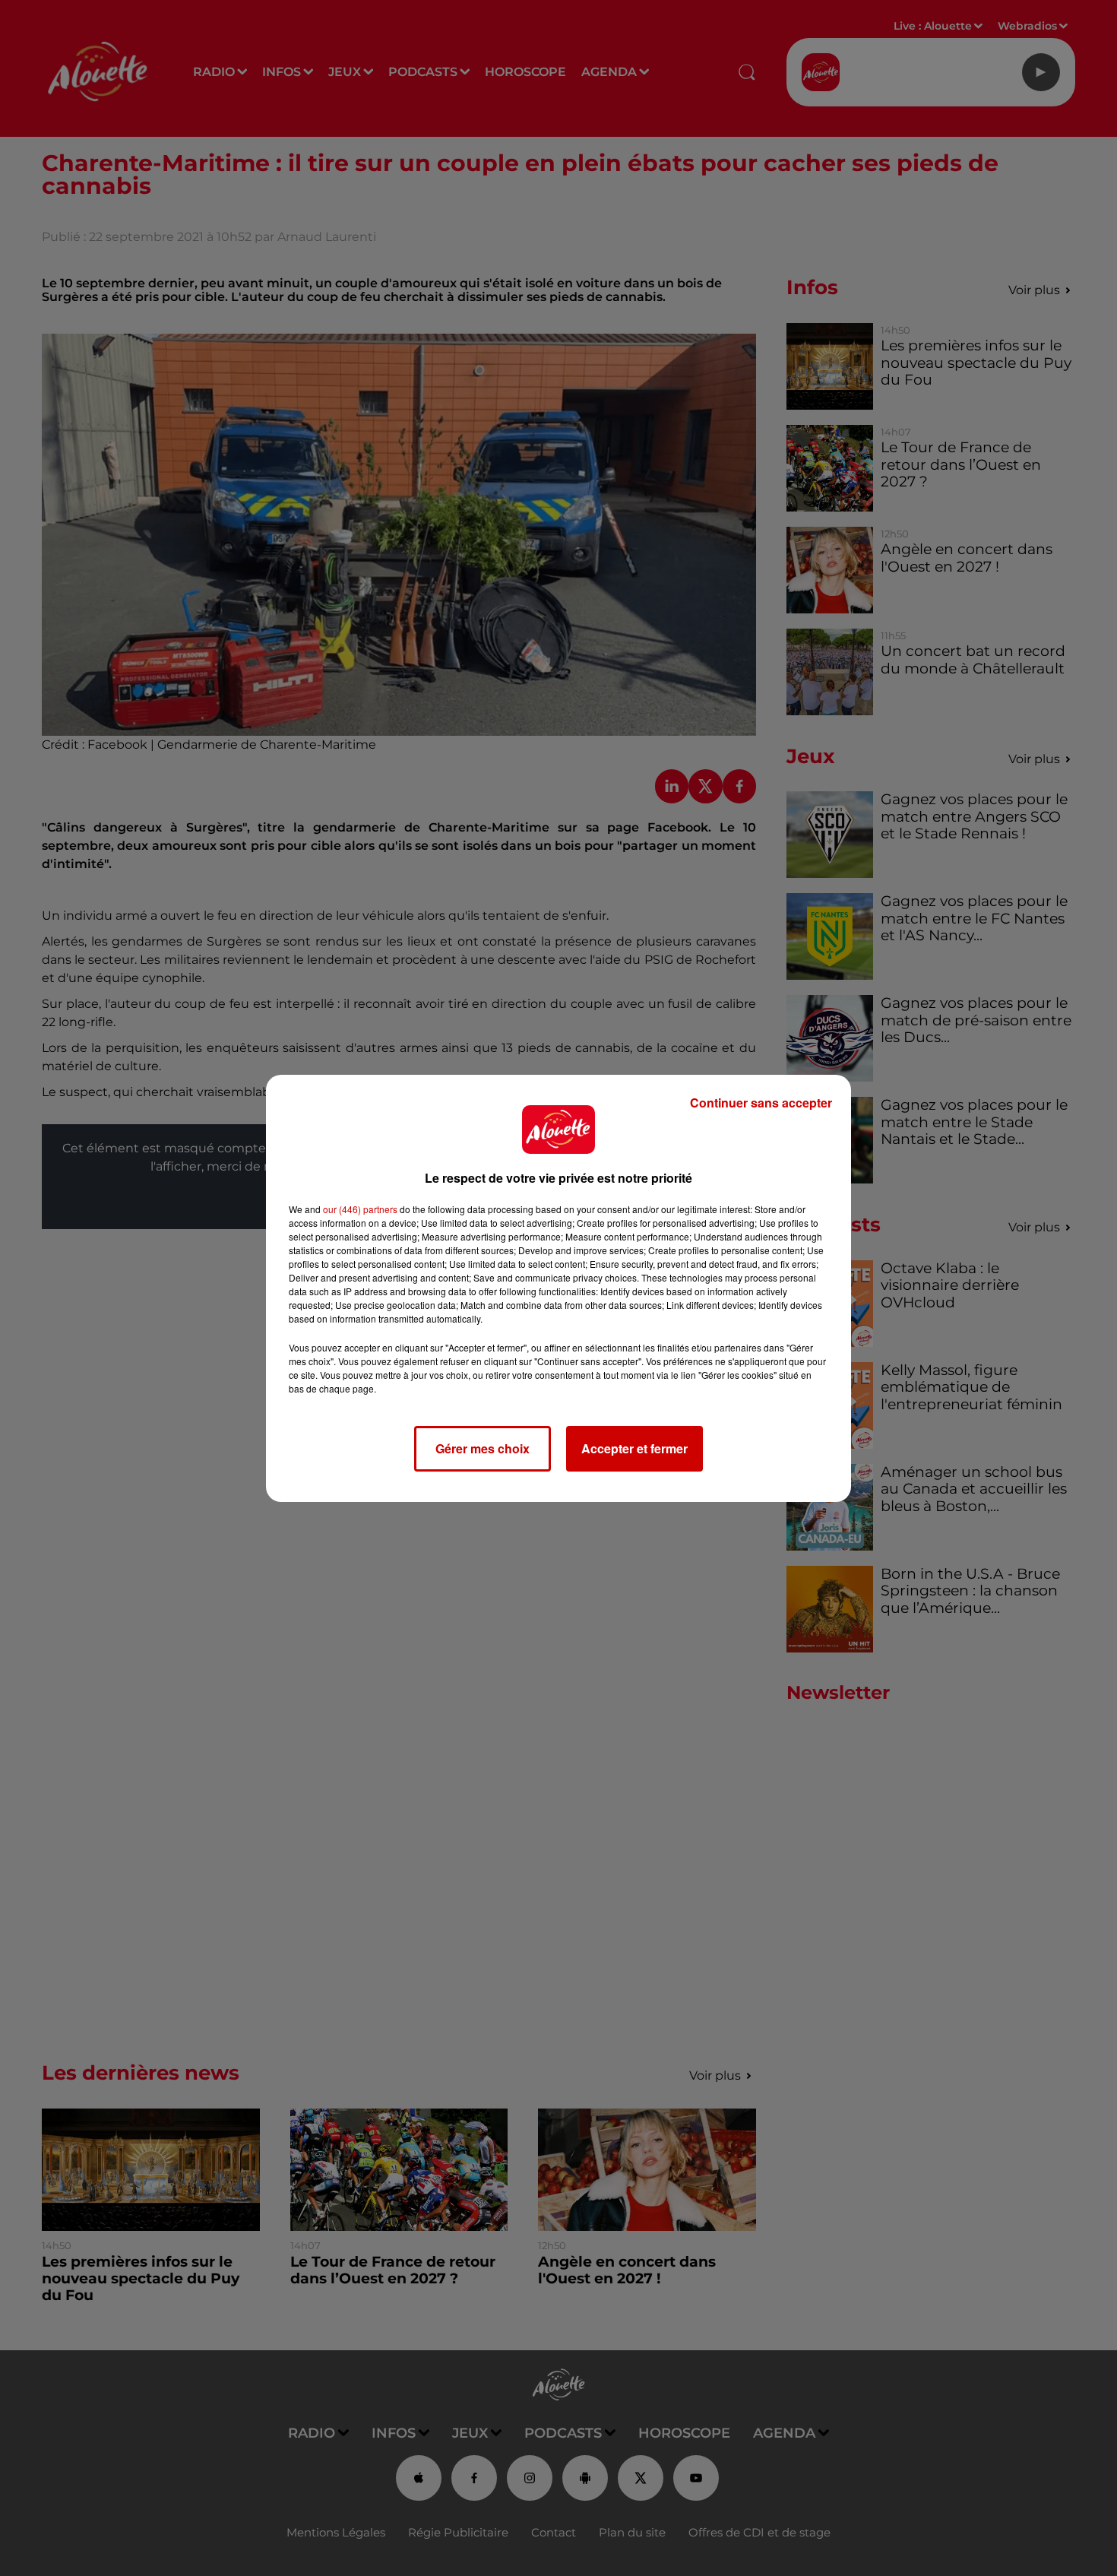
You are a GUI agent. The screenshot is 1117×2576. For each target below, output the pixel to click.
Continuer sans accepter (761, 1103)
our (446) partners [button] (360, 1209)
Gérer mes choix (483, 1448)
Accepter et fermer (634, 1448)
